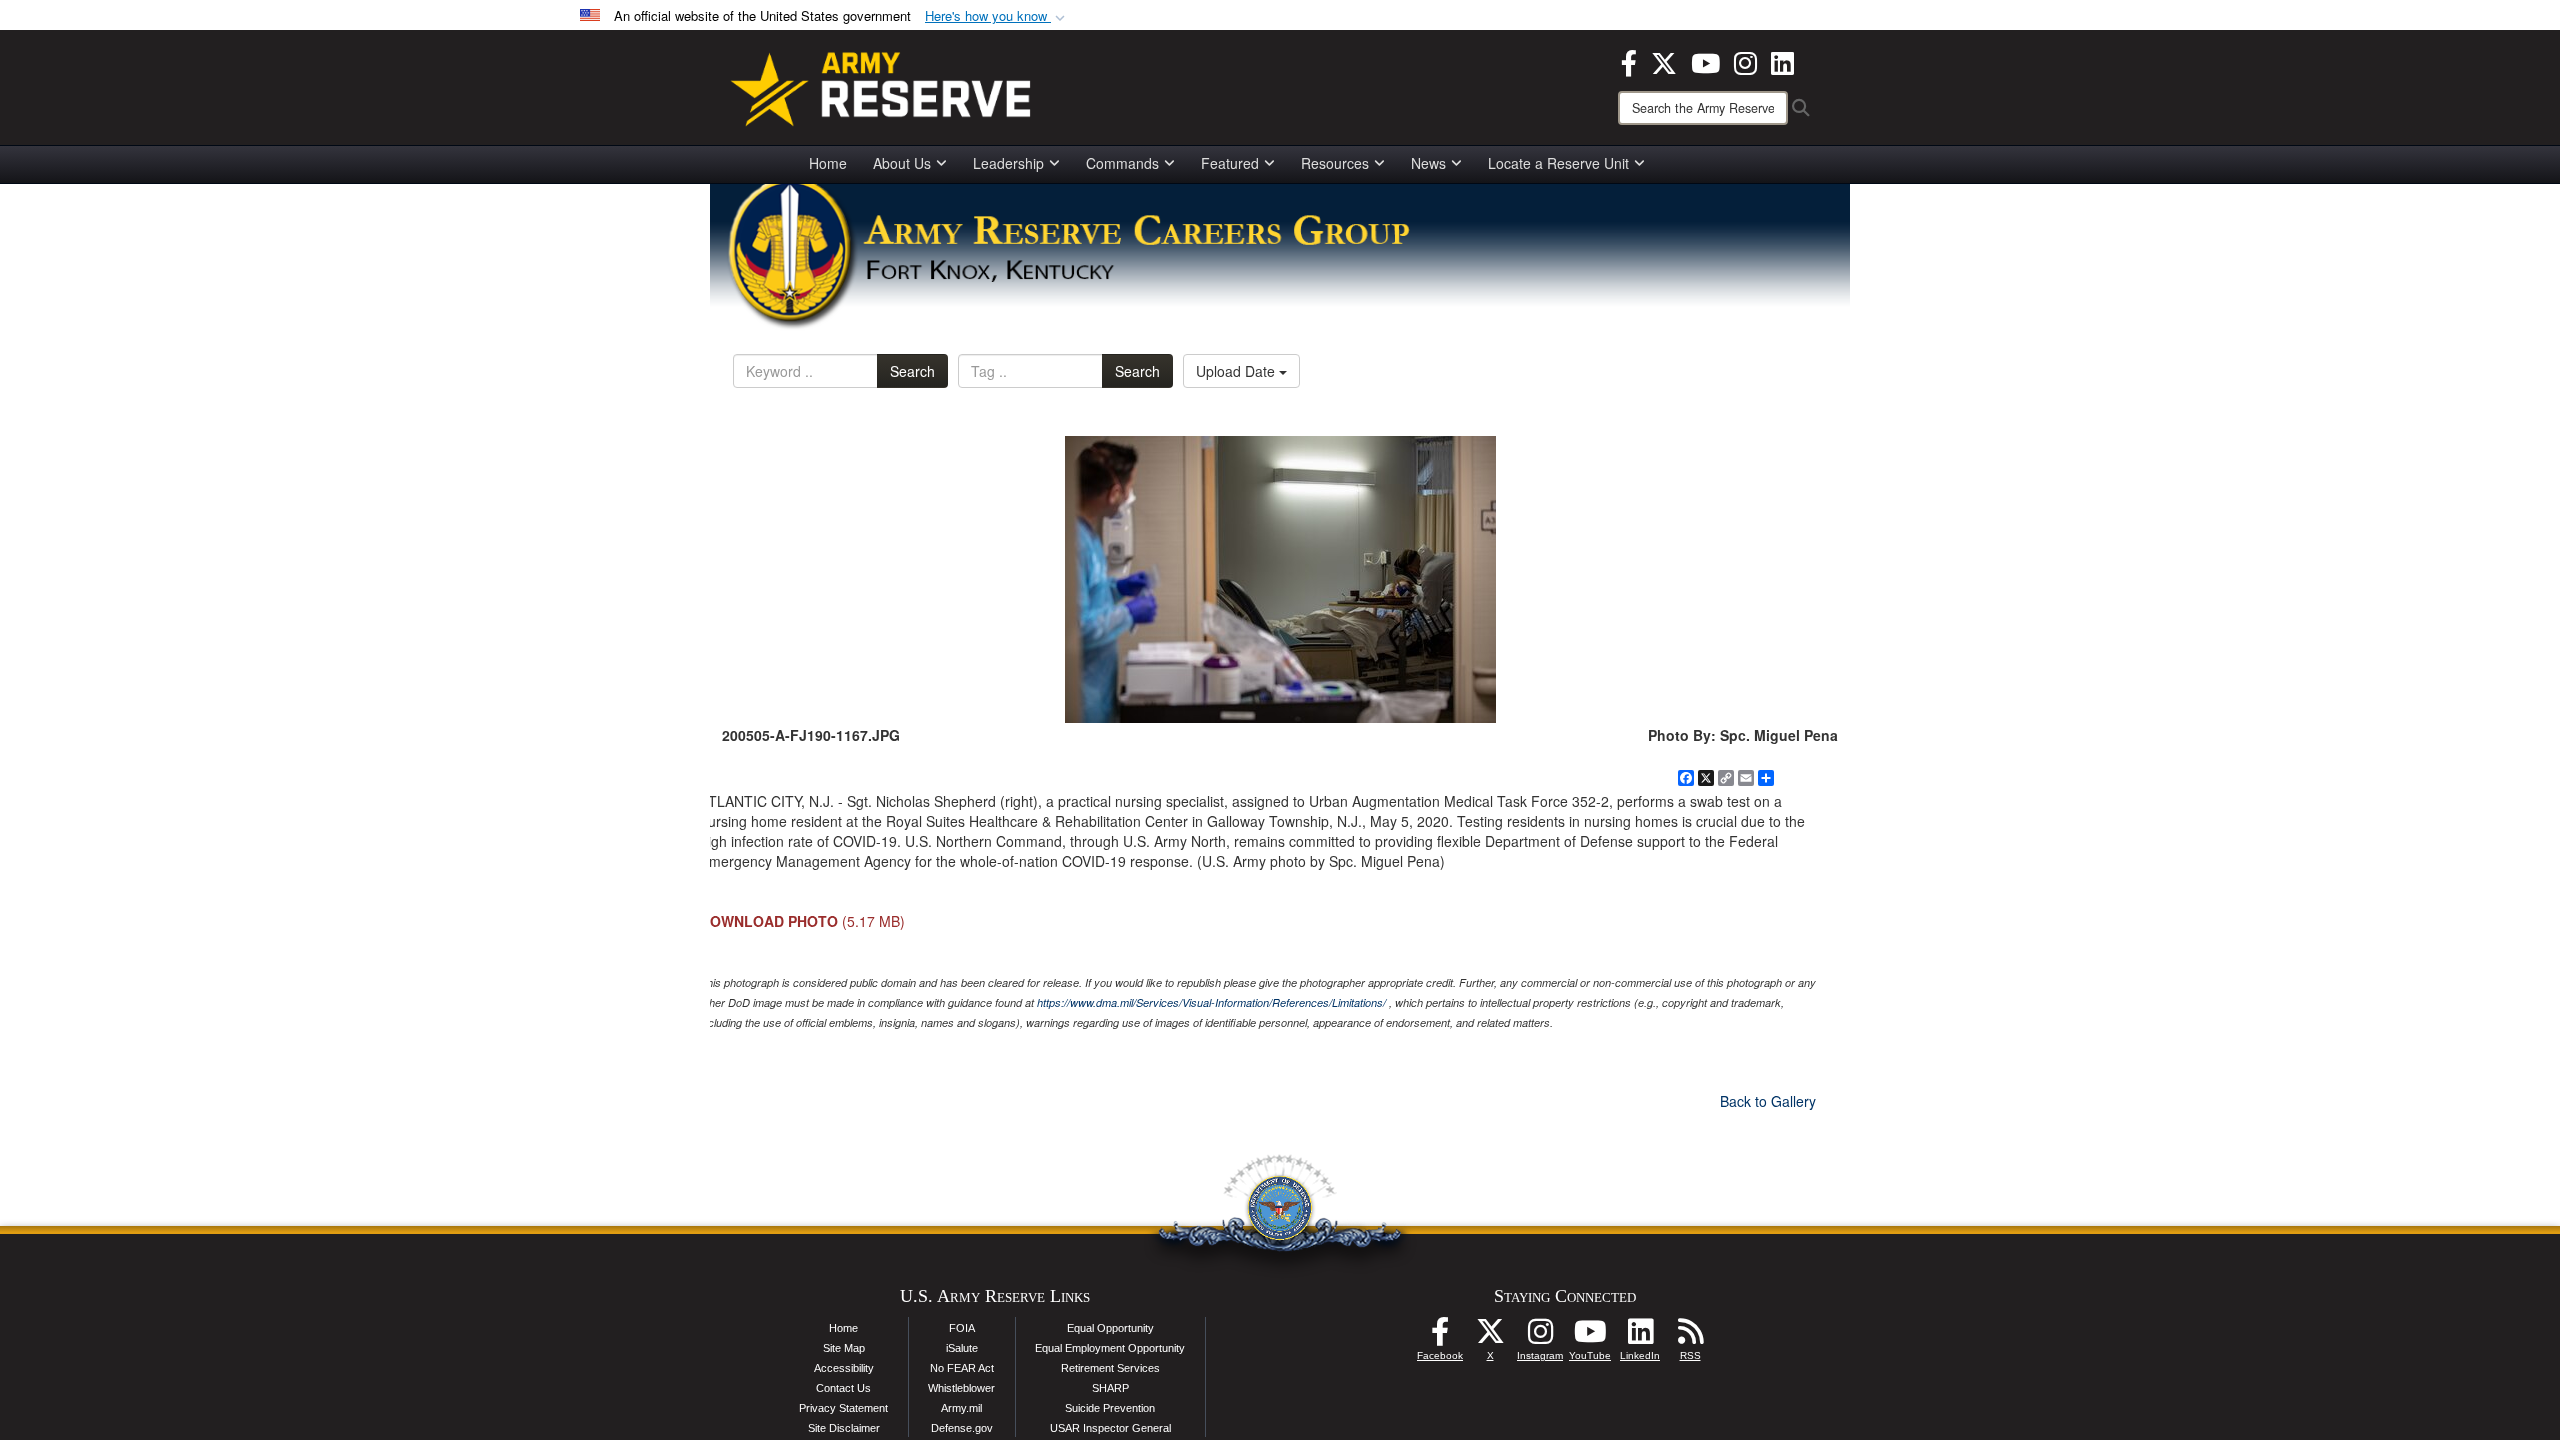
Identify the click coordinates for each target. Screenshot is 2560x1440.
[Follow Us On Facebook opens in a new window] (1440, 1337)
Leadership (1008, 163)
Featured (1230, 163)
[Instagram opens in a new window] (1745, 61)
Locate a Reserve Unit (1558, 163)
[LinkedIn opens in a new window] (1782, 61)
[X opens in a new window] (1664, 61)
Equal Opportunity (1110, 1328)
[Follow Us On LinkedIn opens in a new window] (1640, 1337)
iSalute (962, 1348)
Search (912, 371)
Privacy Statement (843, 1408)
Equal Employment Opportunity (1110, 1348)
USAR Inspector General (1110, 1428)
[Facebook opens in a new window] (1629, 61)
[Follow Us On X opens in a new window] (1490, 1337)
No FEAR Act (962, 1368)
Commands (1122, 163)
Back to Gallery (1768, 1101)
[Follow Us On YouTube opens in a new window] (1590, 1337)
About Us (902, 163)
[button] (997, 16)
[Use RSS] (1690, 1337)
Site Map (844, 1348)
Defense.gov (962, 1428)
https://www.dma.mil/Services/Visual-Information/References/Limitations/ (1211, 1002)
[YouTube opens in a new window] (1705, 61)
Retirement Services (1110, 1368)
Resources (1335, 163)
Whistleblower (961, 1388)
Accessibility (844, 1368)
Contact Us (843, 1388)
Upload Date (1237, 371)
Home (828, 163)
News (1428, 163)
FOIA (962, 1328)
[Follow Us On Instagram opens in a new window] (1540, 1337)
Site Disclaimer (844, 1428)
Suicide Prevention (1110, 1408)
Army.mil (961, 1408)
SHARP (1110, 1388)
